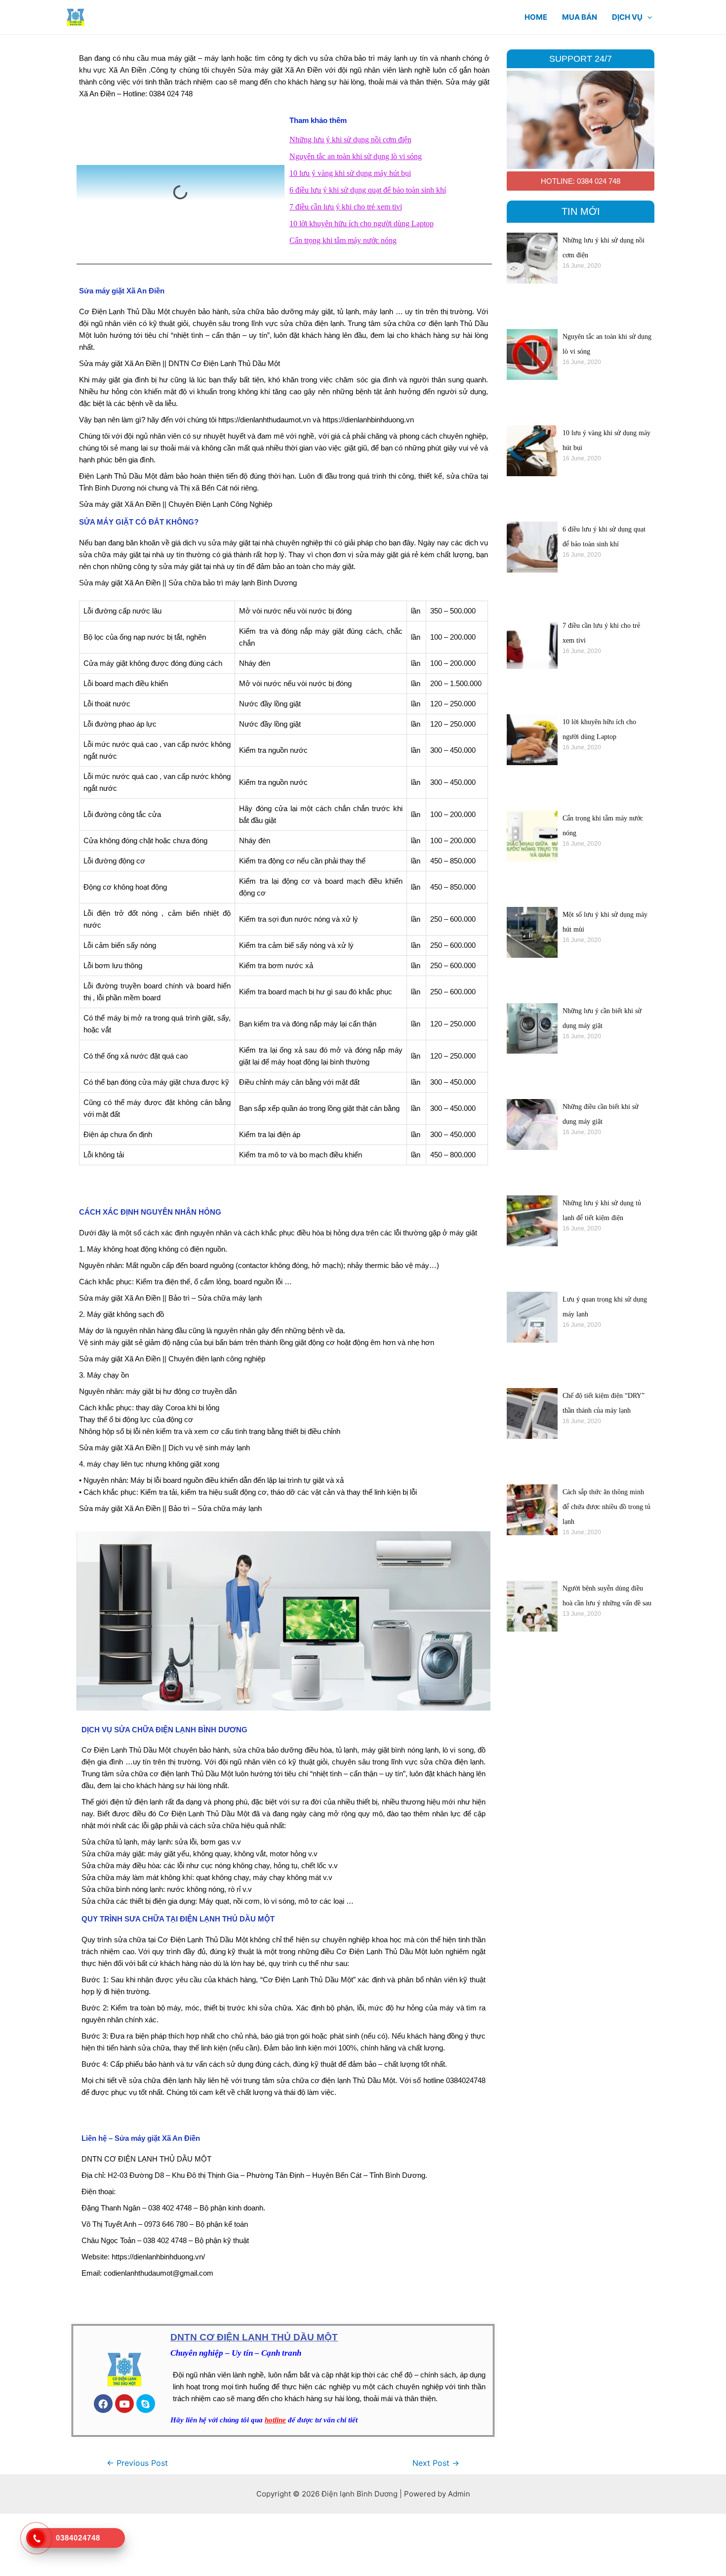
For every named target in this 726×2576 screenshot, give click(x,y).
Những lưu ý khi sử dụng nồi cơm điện (350, 140)
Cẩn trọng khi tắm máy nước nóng (343, 240)
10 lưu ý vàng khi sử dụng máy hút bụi (350, 173)
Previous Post (137, 2463)
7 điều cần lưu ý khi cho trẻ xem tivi (346, 207)
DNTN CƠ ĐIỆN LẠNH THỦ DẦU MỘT (254, 2337)
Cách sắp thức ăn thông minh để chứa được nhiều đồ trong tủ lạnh (606, 1507)
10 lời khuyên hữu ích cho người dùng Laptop (362, 224)
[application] (647, 17)
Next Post (436, 2463)
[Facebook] (103, 2404)
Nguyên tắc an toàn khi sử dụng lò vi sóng (356, 156)
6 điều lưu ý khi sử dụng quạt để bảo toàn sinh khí (368, 190)
